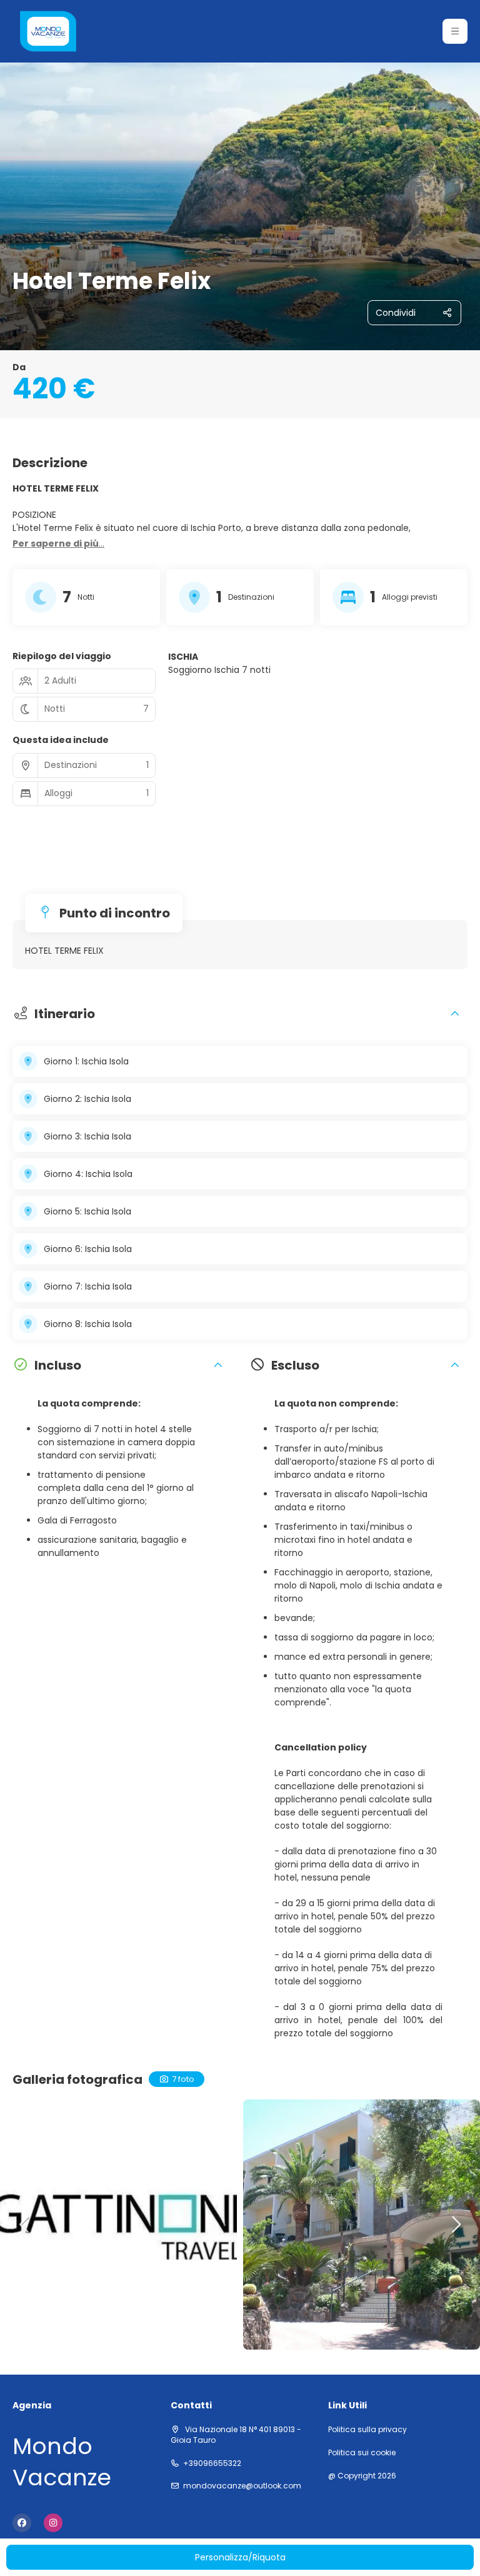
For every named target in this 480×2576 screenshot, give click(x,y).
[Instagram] (53, 2523)
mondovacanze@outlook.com (242, 2486)
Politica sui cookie (362, 2453)
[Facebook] (22, 2523)
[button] (455, 31)
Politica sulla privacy (367, 2430)
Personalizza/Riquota (240, 2557)
